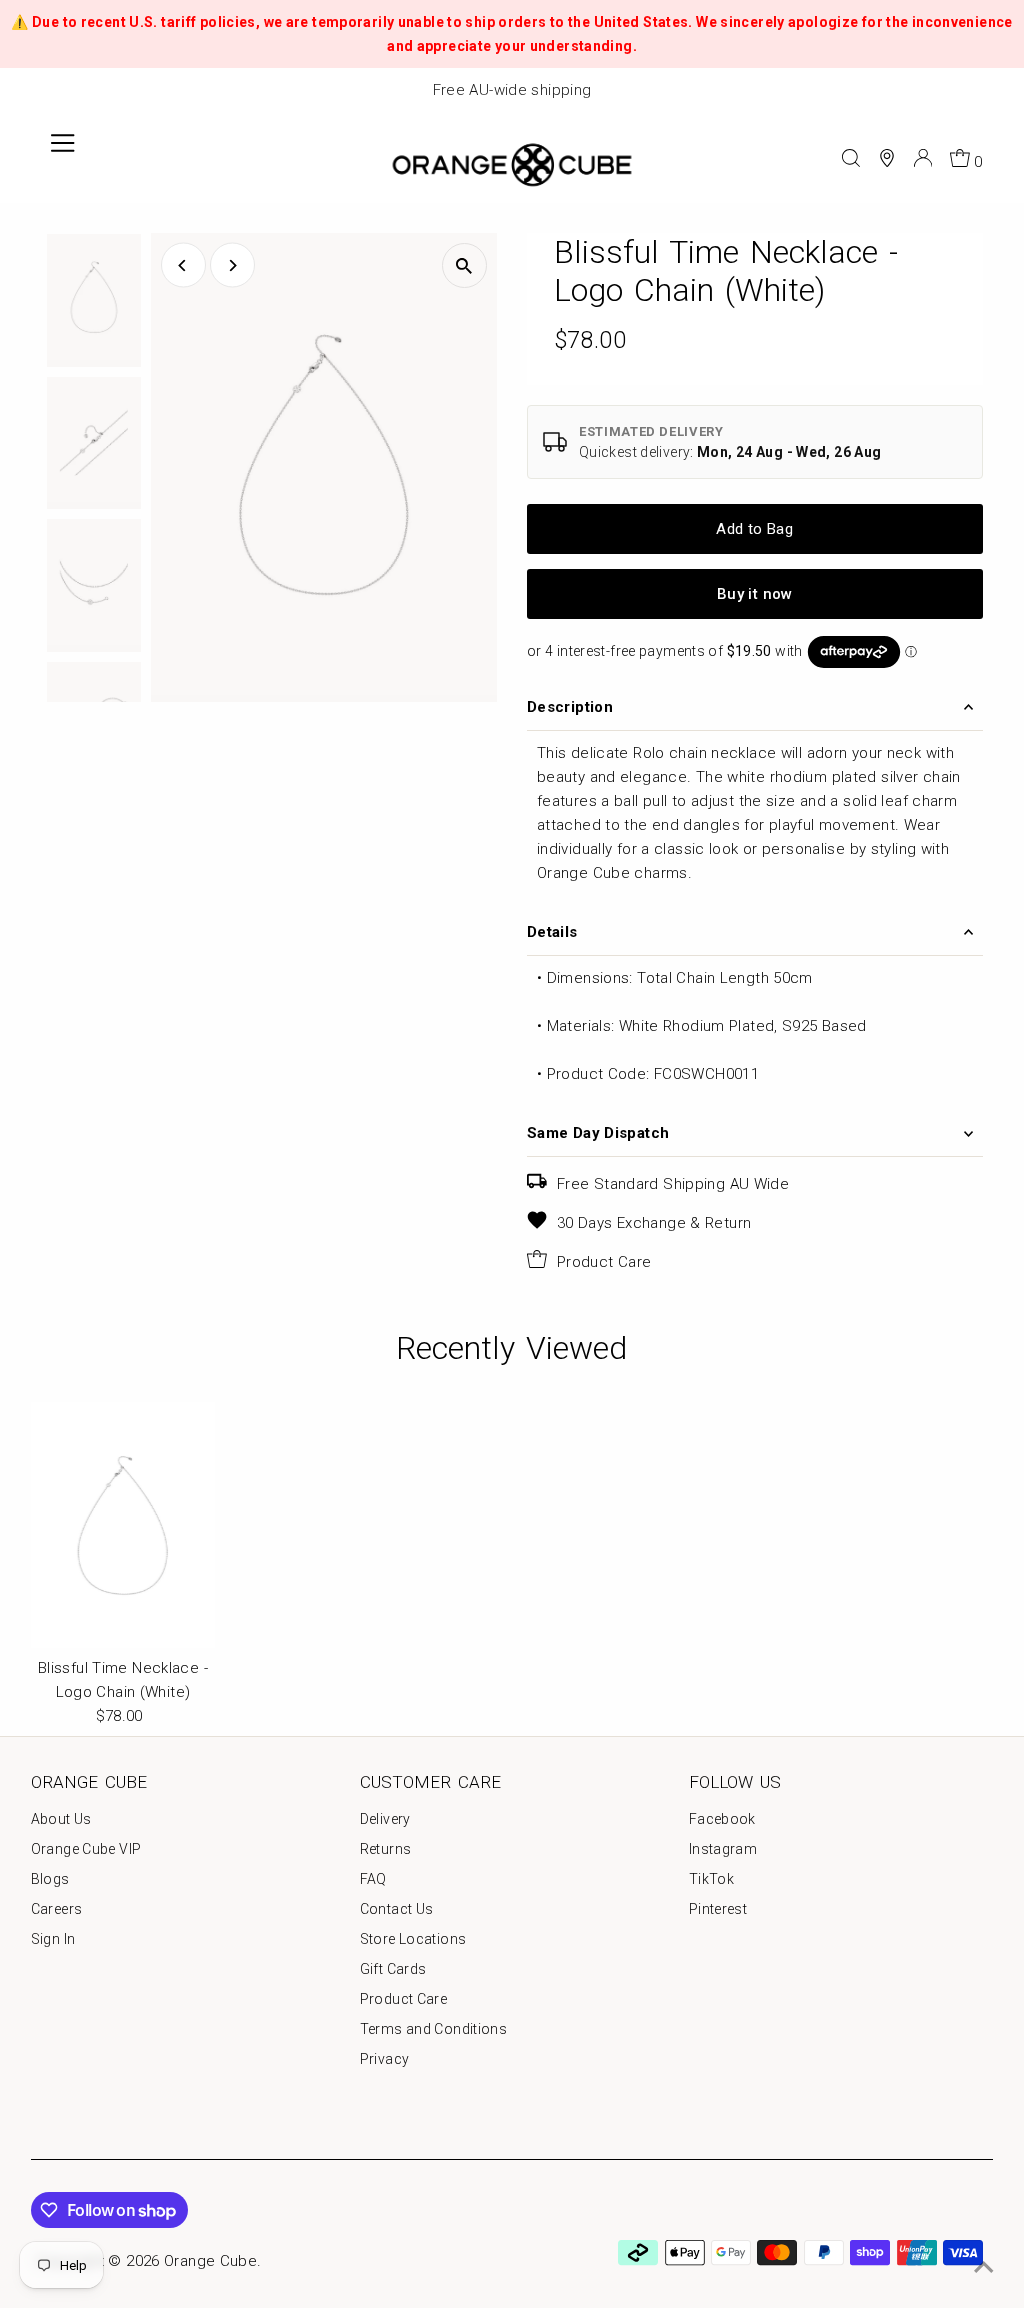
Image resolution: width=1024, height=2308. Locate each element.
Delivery (385, 1819)
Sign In (53, 1939)
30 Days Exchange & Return (654, 1223)
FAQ (373, 1879)
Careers (57, 1909)
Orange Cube (210, 2261)
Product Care (604, 1262)
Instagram (723, 1849)
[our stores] (887, 158)
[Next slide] (998, 91)
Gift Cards (393, 1969)
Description (570, 707)
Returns (386, 1849)
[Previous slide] (26, 91)
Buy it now (755, 594)
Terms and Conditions (434, 2029)
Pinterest (718, 1909)
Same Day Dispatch (598, 1133)
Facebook (722, 1819)
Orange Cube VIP (86, 1849)
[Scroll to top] (984, 2268)
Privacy (385, 2059)
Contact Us (397, 1909)
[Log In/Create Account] (923, 158)
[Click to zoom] (464, 265)
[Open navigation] (63, 158)
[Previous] (183, 265)
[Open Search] (851, 158)
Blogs (50, 1879)
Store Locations (413, 1939)
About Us (61, 1819)
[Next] (232, 265)
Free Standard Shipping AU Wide (673, 1184)
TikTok (711, 1879)
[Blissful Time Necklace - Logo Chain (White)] (123, 1525)
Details (552, 932)
